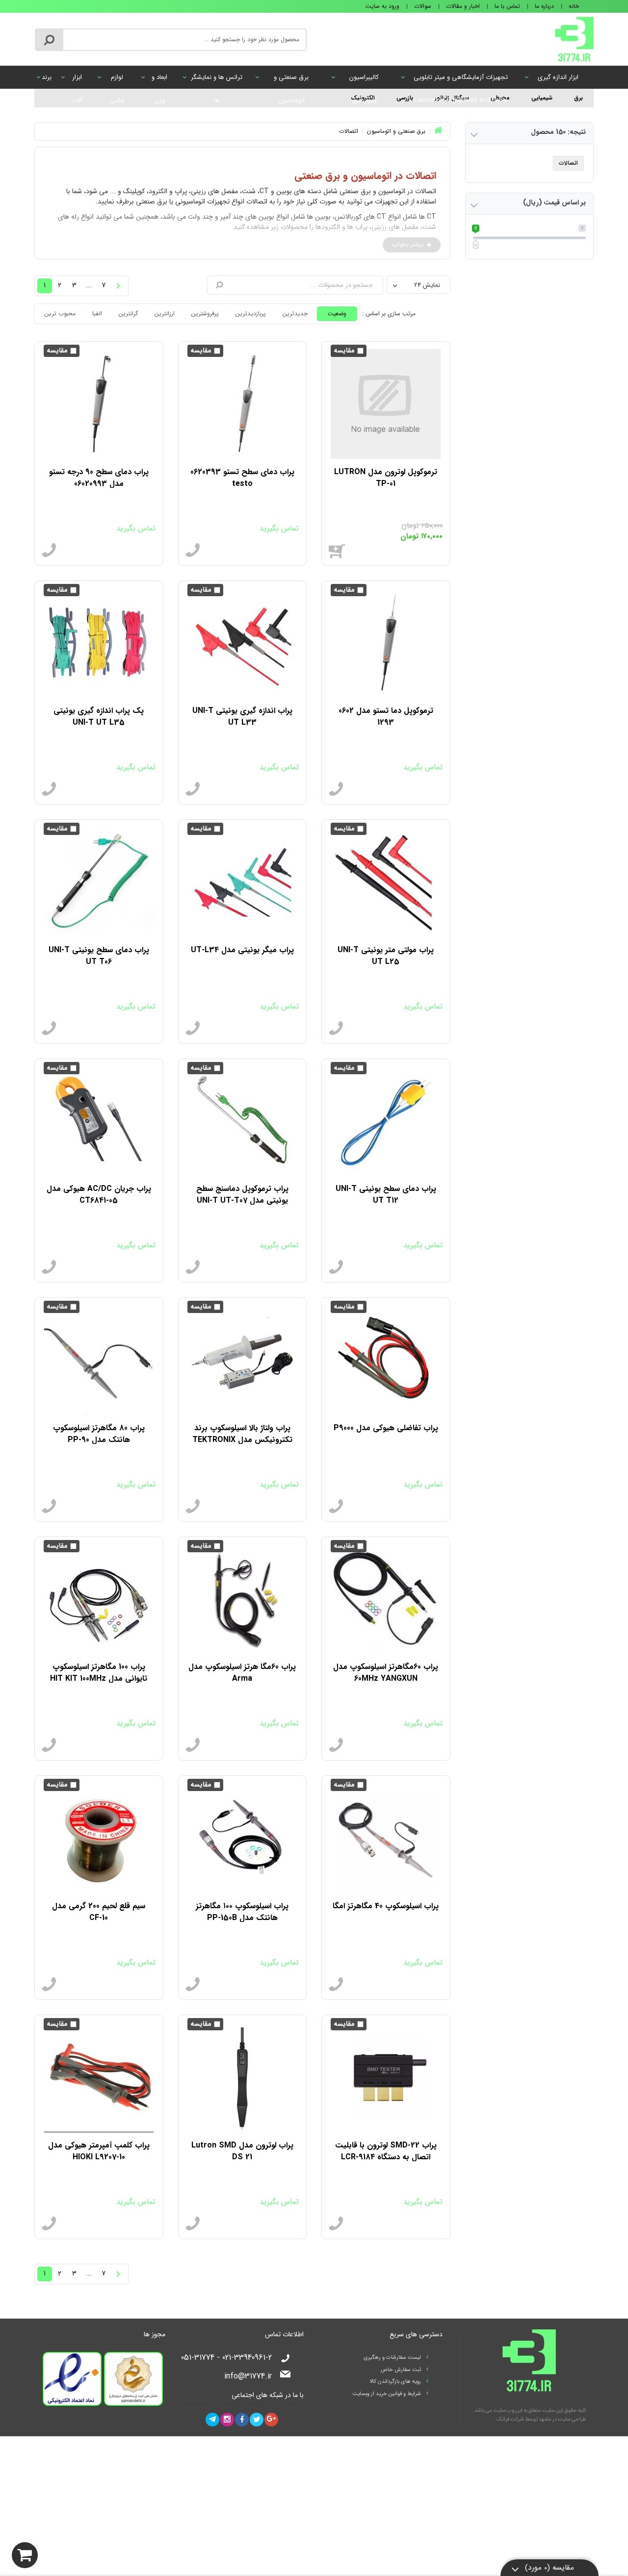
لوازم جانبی (117, 80)
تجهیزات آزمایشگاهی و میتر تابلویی (461, 80)
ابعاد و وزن (159, 80)
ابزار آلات (77, 80)
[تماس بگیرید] (193, 551)
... (395, 2272)
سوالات (423, 6)
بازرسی (405, 98)
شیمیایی (542, 98)
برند (47, 77)
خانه (574, 6)
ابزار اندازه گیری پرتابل (558, 80)
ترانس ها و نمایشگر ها (217, 80)
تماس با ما (507, 6)
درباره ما (544, 6)
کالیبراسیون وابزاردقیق (364, 80)
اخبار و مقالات (463, 6)
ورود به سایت (382, 6)
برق (578, 98)
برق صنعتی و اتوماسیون (291, 80)
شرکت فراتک (510, 2419)
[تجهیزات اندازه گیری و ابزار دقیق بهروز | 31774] (574, 39)
